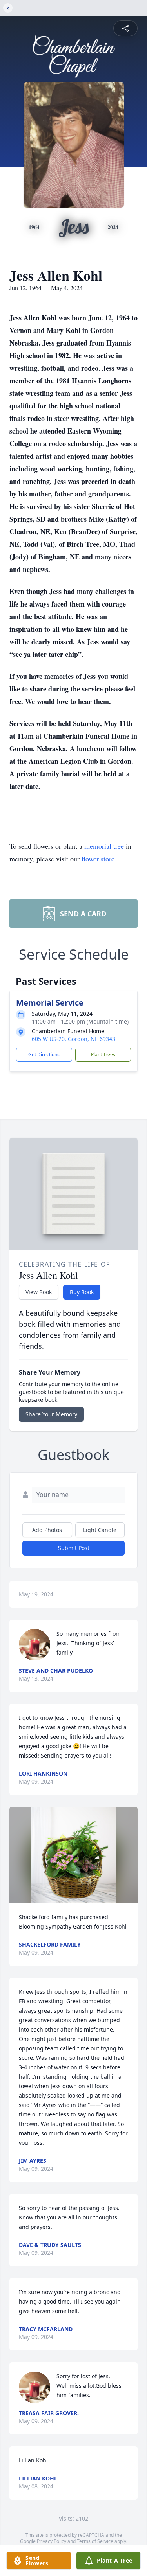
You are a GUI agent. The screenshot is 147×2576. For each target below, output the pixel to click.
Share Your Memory (51, 1414)
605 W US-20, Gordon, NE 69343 (73, 1039)
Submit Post (74, 1548)
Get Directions (44, 1054)
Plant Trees (103, 1054)
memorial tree (104, 846)
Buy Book (82, 1292)
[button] (74, 1855)
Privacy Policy (52, 2541)
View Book (39, 1292)
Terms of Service (95, 2541)
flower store (98, 859)
